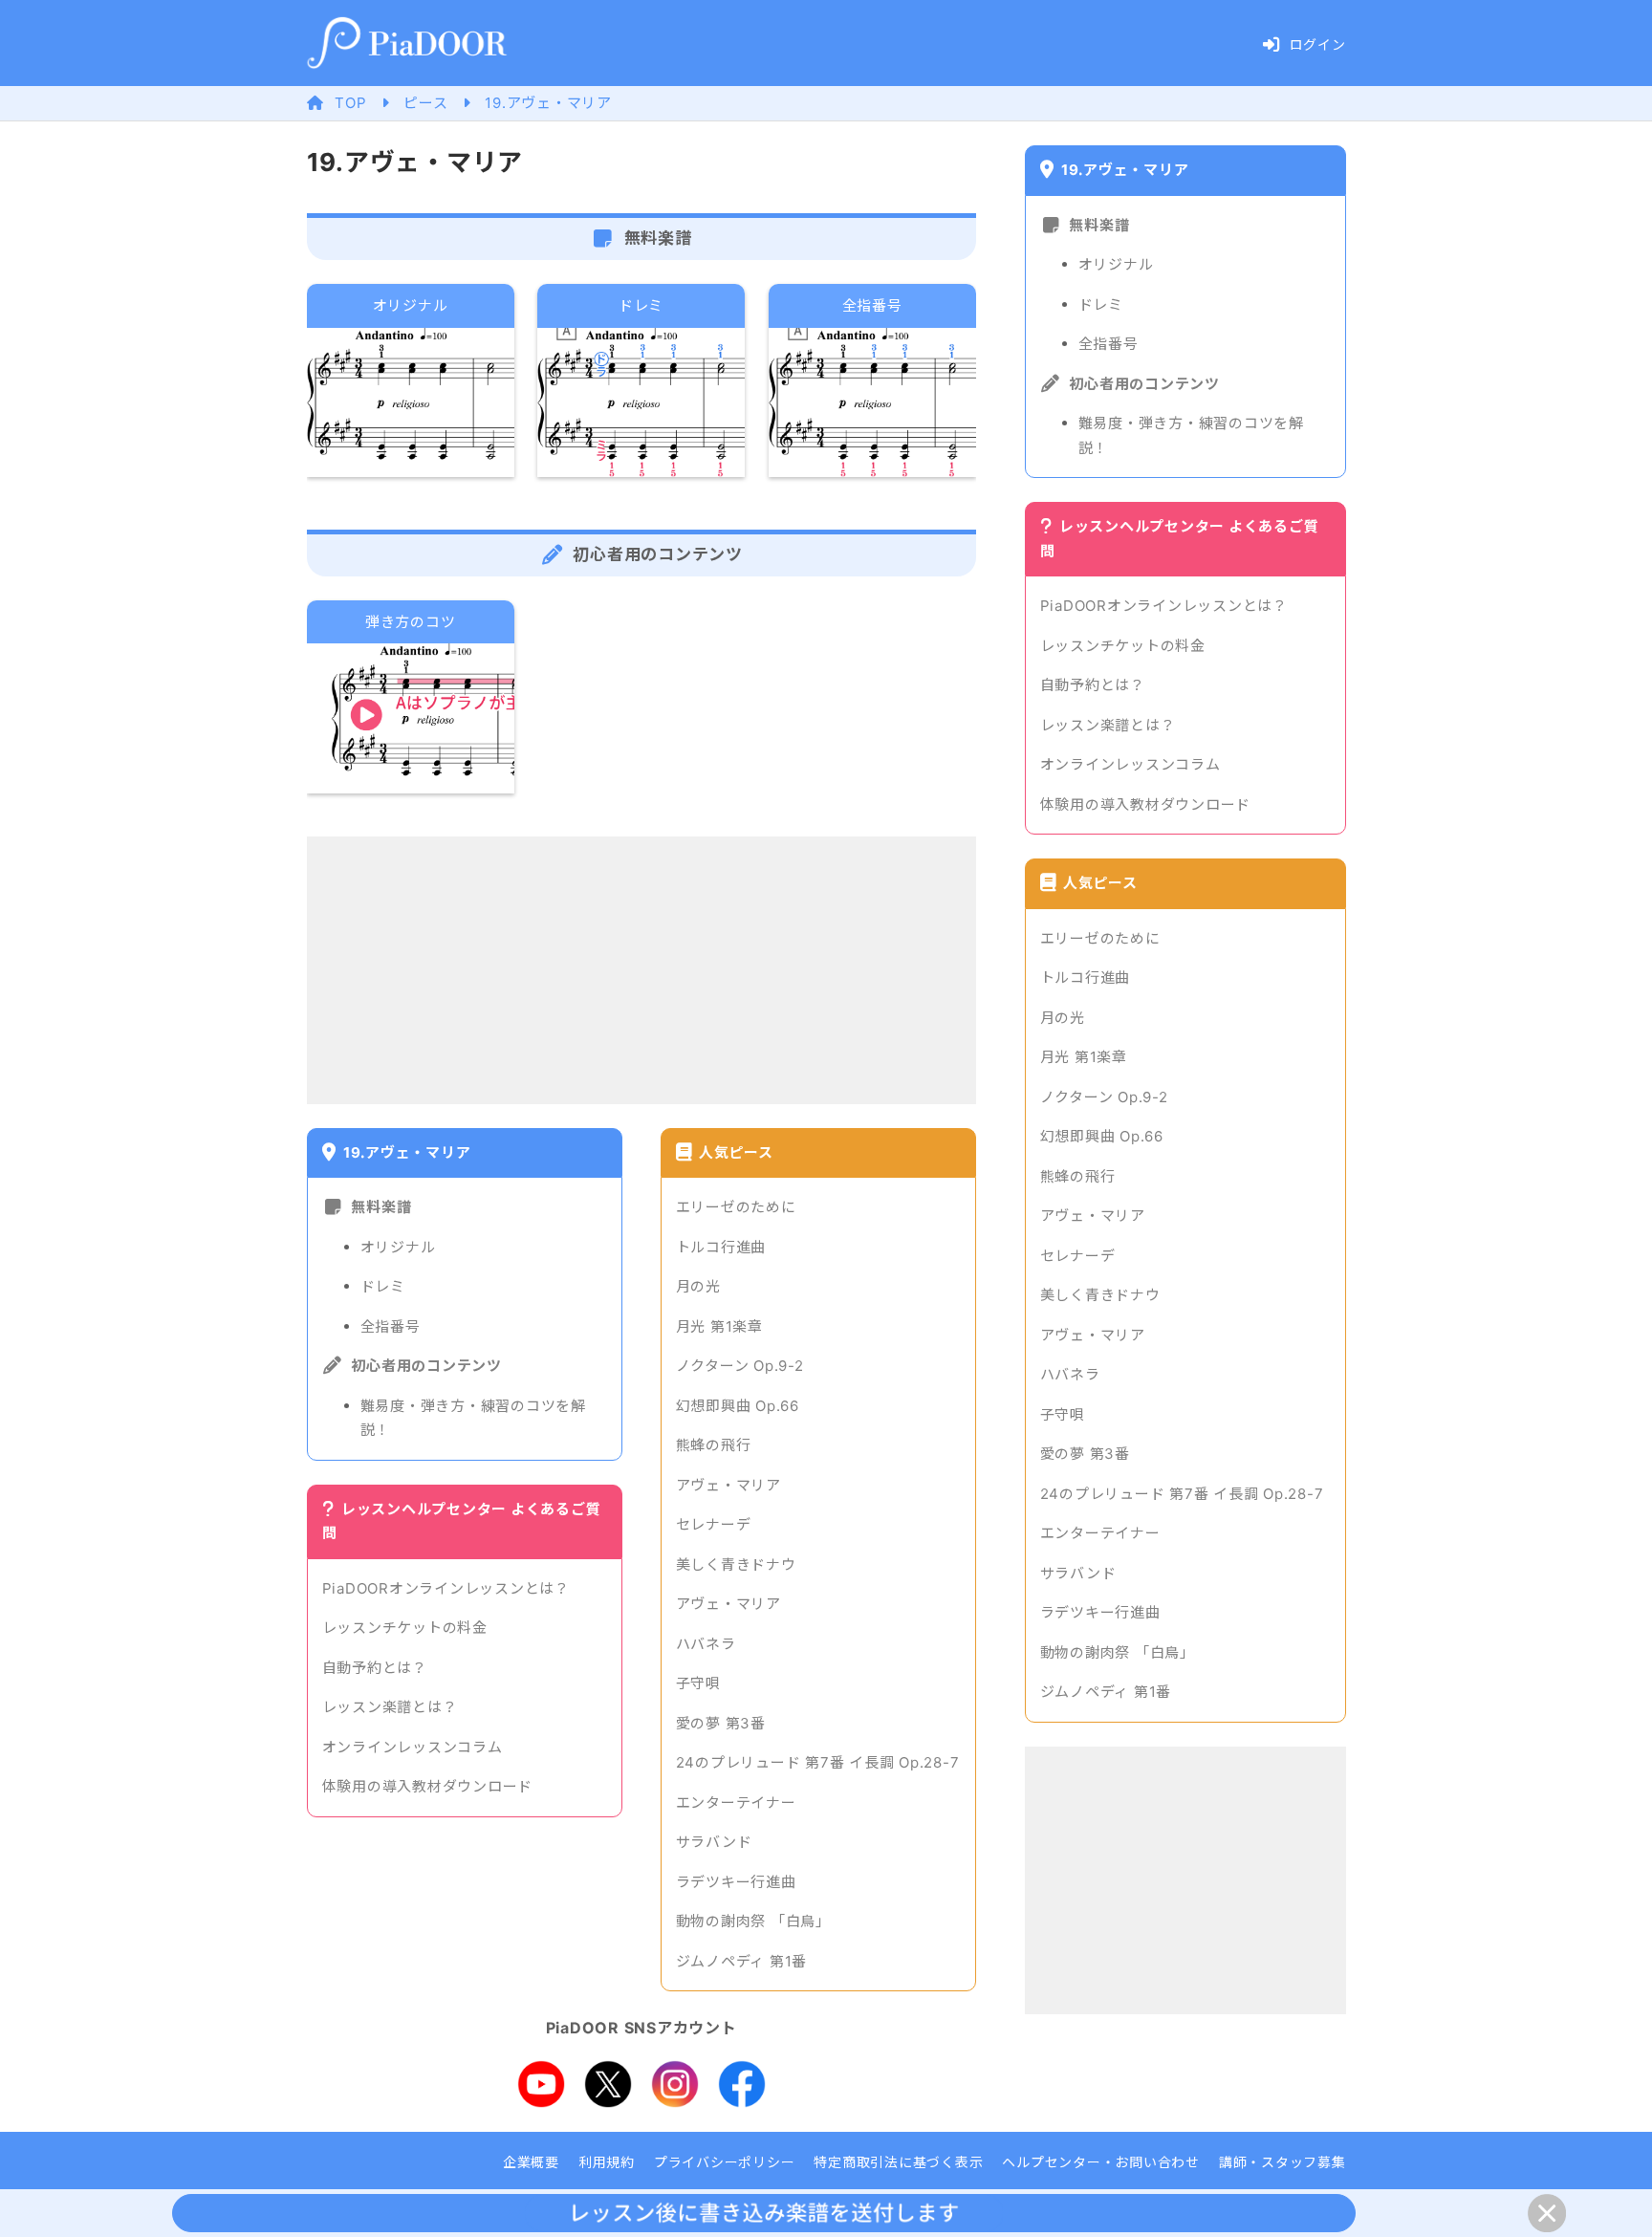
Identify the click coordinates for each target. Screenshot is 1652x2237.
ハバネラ (706, 1644)
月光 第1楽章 (719, 1326)
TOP (350, 103)
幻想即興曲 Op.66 (738, 1406)
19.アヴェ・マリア (548, 103)
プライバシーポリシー (725, 2162)
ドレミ (383, 1286)
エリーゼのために (736, 1207)
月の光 (698, 1286)
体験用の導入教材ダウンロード (428, 1786)
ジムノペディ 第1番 (742, 1961)
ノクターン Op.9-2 (740, 1366)
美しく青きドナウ (736, 1564)
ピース (425, 103)
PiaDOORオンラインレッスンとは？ (446, 1588)
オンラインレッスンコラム (413, 1747)
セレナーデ (714, 1524)
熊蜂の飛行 (714, 1445)
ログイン (1318, 44)
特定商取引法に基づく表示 (898, 2162)
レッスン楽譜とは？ (390, 1707)
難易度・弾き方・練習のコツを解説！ (473, 1418)
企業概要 (531, 2162)
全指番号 (391, 1326)
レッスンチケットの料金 (405, 1628)
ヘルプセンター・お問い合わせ (1101, 2162)
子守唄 (698, 1683)
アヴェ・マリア (728, 1485)
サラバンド (714, 1842)
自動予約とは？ (375, 1668)
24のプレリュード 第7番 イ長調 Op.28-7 (818, 1762)
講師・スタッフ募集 (1282, 2162)
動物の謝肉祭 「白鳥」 (753, 1921)
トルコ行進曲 (721, 1247)
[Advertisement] (641, 970)
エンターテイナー (736, 1803)
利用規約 (607, 2162)
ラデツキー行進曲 (736, 1882)
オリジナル (398, 1247)
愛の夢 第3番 (721, 1723)
